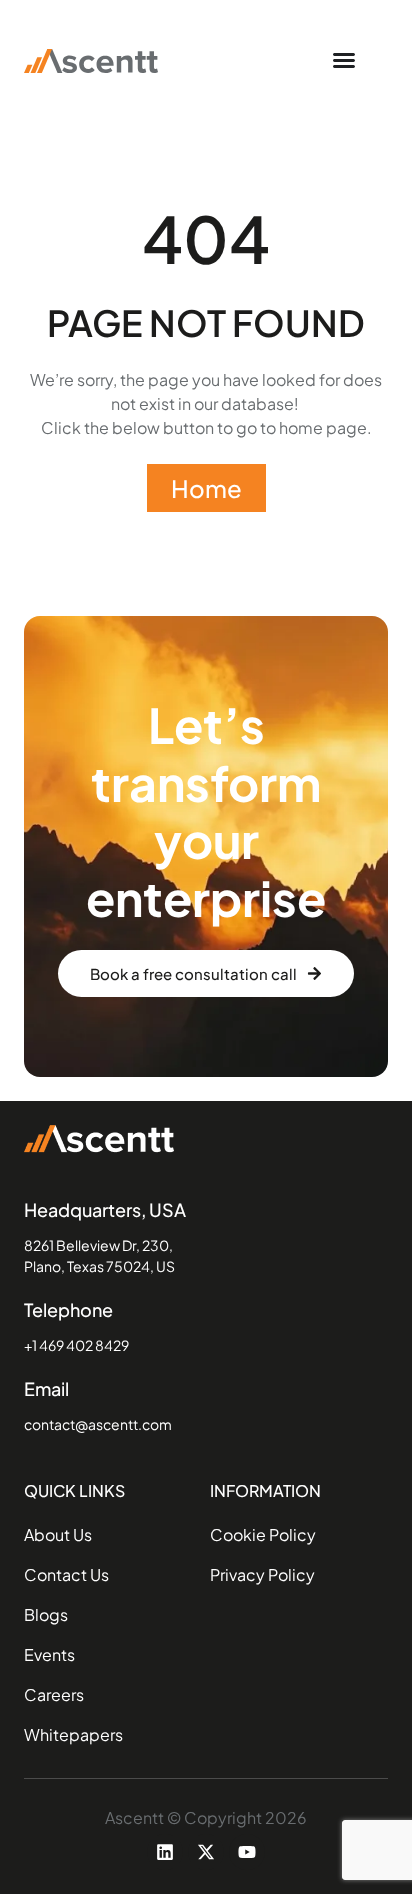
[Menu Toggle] (344, 60)
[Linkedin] (165, 1852)
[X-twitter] (206, 1852)
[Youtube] (247, 1852)
